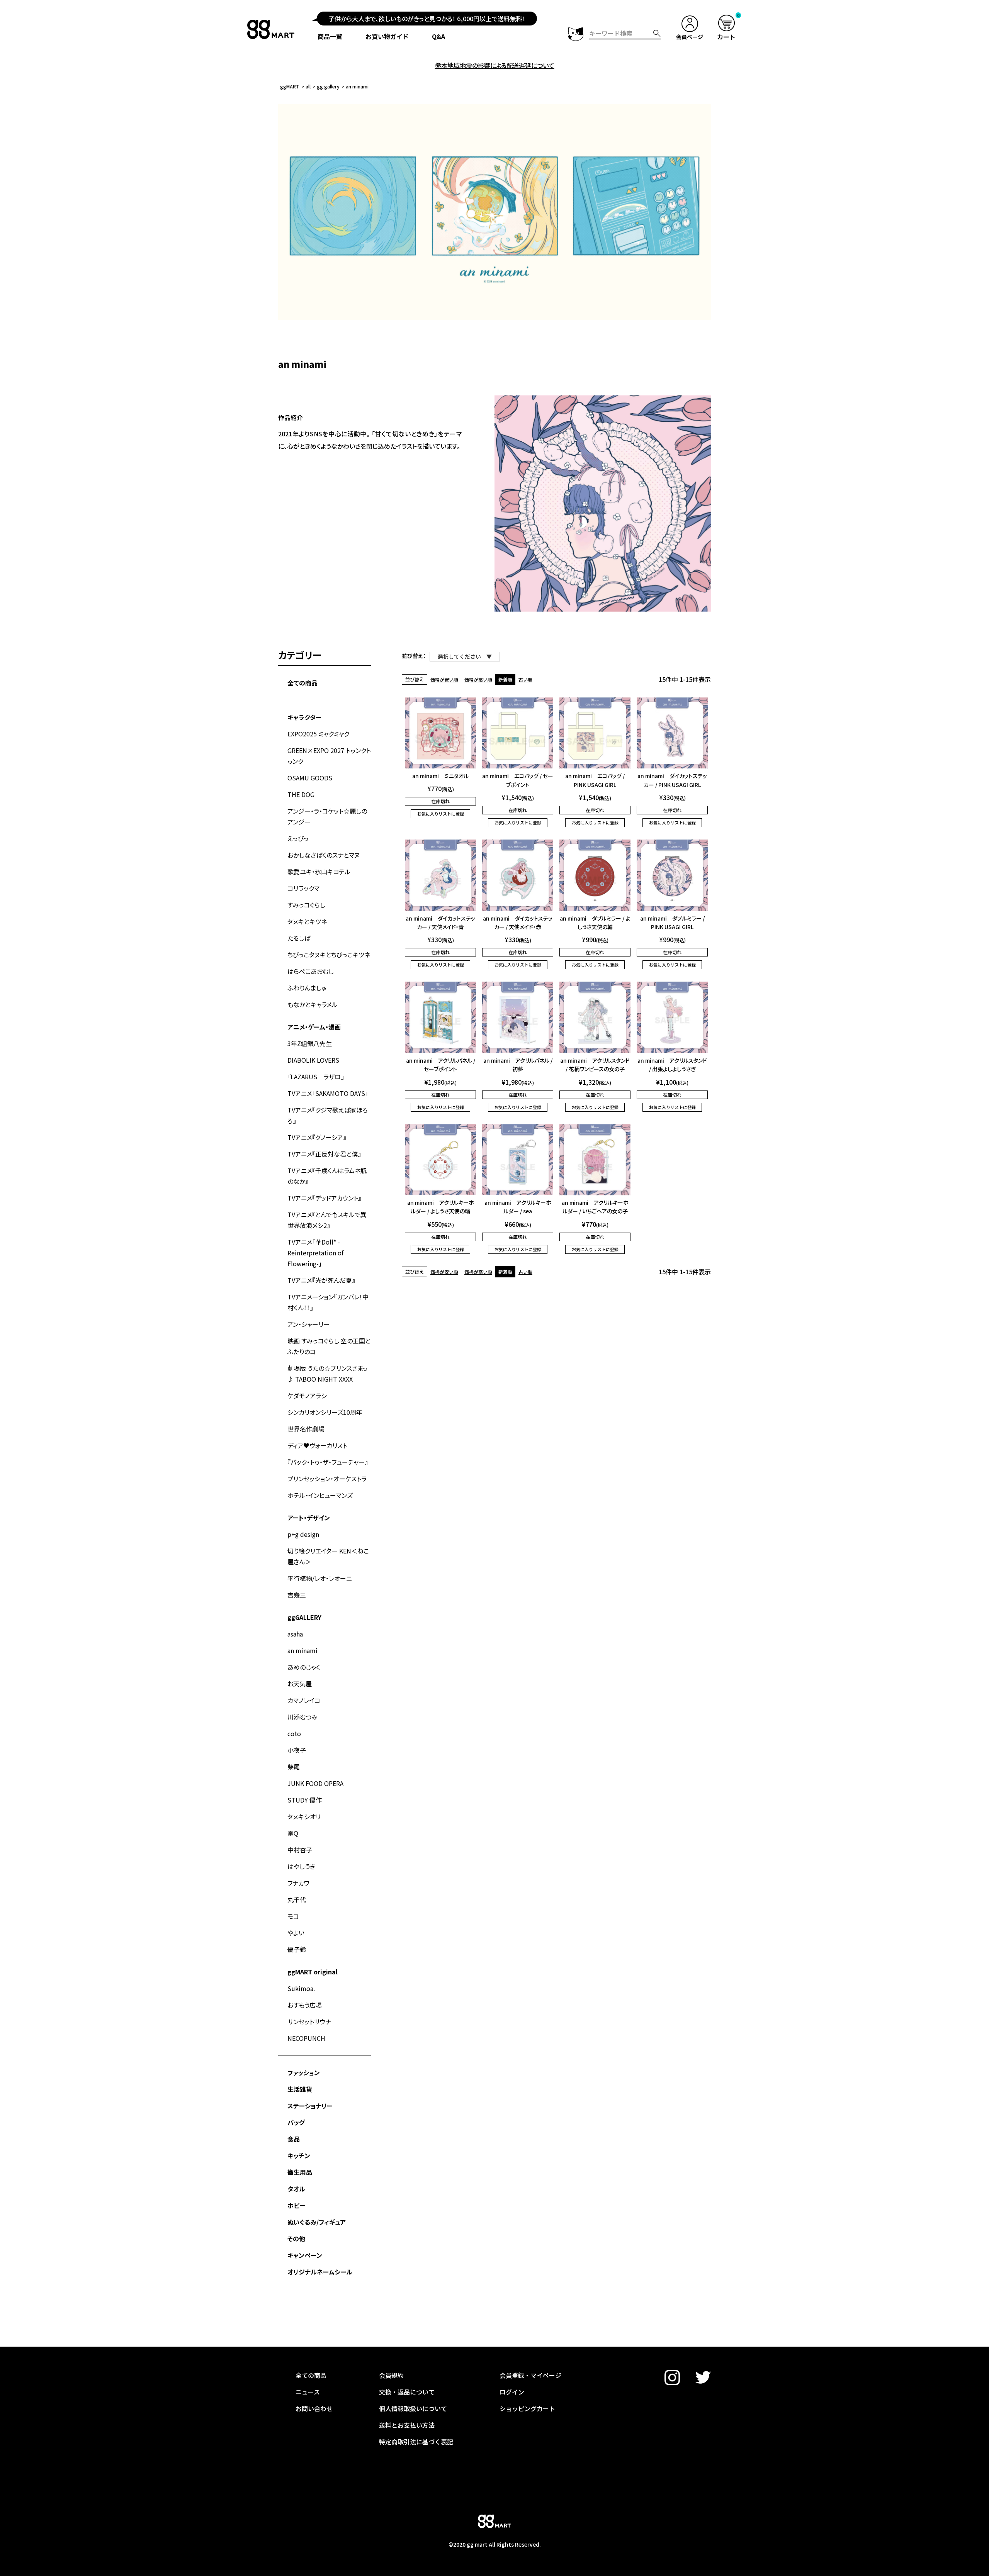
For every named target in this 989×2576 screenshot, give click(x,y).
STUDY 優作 (305, 1800)
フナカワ (298, 1883)
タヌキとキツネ (307, 921)
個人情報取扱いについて (413, 2408)
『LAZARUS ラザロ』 (316, 1077)
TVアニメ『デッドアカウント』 (324, 1198)
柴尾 (294, 1767)
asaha (295, 1634)
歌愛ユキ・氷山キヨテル (319, 872)
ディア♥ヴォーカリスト (317, 1445)
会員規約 (391, 2375)
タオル (296, 2189)
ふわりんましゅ (307, 988)
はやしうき (301, 1866)
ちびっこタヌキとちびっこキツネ (329, 955)
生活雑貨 (300, 2089)
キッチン (299, 2155)
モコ (293, 1916)
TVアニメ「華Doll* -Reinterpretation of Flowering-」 (315, 1253)
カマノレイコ (304, 1700)
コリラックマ (303, 888)
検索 (657, 33)
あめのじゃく (304, 1667)
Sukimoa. (301, 1988)
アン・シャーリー (308, 1324)
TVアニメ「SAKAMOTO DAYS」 (328, 1093)
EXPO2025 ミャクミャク (318, 734)
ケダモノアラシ (307, 1396)
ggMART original (313, 1972)
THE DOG (301, 794)
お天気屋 (300, 1684)
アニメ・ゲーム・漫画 (314, 1027)
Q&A (438, 36)
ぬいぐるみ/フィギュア (317, 2222)
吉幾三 (297, 1595)
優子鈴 (297, 1949)
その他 (296, 2239)
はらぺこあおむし (311, 971)
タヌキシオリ (304, 1816)
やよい (296, 1933)
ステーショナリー (310, 2106)
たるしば (299, 938)
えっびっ (298, 838)
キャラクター (304, 717)
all (308, 86)
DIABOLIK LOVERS (313, 1060)
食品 (294, 2139)
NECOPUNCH (306, 2038)
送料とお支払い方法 (407, 2425)
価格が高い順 (478, 679)
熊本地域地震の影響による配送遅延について (495, 65)
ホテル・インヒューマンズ (320, 1495)
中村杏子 (300, 1850)
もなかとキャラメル (313, 1004)
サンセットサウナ (309, 2021)
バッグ (296, 2122)
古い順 (525, 679)
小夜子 (297, 1750)
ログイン (512, 2392)
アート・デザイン (309, 1518)
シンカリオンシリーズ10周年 (325, 1412)
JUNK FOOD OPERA (315, 1783)
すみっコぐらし (306, 905)
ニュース (308, 2392)
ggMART (290, 86)
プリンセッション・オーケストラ (327, 1479)
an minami (302, 1650)
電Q (293, 1833)
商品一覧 (330, 36)
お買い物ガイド (387, 36)
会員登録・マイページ (530, 2375)
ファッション (304, 2072)
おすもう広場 (305, 2005)
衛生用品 (300, 2172)
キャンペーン (305, 2255)
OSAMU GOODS (310, 778)
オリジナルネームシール (320, 2272)
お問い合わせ (314, 2408)
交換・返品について (407, 2392)
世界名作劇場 (306, 1429)
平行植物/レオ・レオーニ (320, 1578)
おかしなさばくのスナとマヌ (324, 855)
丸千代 (297, 1899)
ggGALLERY (304, 1617)
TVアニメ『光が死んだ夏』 (321, 1280)
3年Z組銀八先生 (310, 1043)
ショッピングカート (527, 2408)
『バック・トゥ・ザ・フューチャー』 (328, 1462)
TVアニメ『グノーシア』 (317, 1137)
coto (294, 1733)
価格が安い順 (444, 679)
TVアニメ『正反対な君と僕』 (324, 1154)
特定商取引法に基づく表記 (416, 2442)
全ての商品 (302, 683)
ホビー (296, 2205)
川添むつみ (302, 1717)
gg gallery (328, 86)
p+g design (303, 1534)
